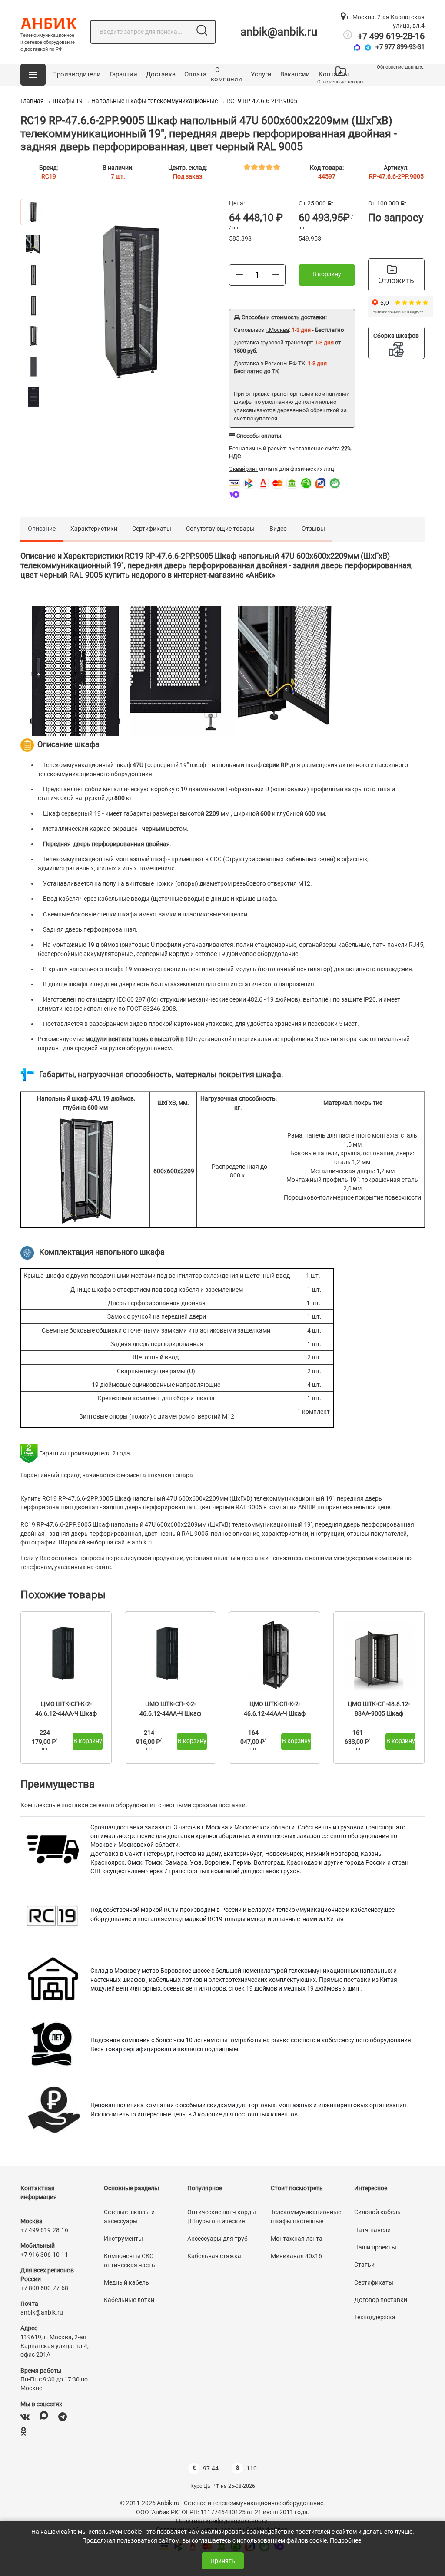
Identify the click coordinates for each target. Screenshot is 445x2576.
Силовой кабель (377, 2212)
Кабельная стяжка (214, 2256)
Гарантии (123, 74)
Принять (223, 2561)
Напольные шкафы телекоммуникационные (154, 101)
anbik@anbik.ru (279, 32)
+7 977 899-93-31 (400, 47)
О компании (226, 75)
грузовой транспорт (286, 342)
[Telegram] (368, 48)
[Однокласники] (23, 2432)
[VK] (25, 2417)
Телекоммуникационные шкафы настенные (306, 2216)
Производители (76, 74)
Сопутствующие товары (220, 529)
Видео (278, 529)
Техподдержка (375, 2317)
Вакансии (295, 74)
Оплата (195, 74)
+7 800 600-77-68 (44, 2288)
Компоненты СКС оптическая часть (130, 2260)
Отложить (396, 280)
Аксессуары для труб (218, 2239)
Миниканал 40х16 (296, 2256)
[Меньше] (239, 274)
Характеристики (94, 529)
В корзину (327, 274)
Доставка (161, 74)
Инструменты (123, 2239)
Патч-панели (372, 2230)
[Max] (357, 48)
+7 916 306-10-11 (44, 2255)
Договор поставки (381, 2300)
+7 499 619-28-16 (391, 36)
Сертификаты (152, 529)
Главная (32, 101)
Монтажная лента (297, 2239)
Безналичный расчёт (257, 448)
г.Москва (277, 330)
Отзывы (313, 529)
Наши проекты (375, 2247)
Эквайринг (243, 469)
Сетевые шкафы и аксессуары (129, 2216)
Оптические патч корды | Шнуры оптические (222, 2216)
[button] (33, 75)
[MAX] (44, 2417)
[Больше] (276, 274)
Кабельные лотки (129, 2300)
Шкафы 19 (68, 101)
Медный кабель (126, 2282)
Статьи (364, 2265)
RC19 (49, 176)
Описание (42, 529)
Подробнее (345, 2540)
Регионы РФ (281, 363)
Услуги (261, 74)
